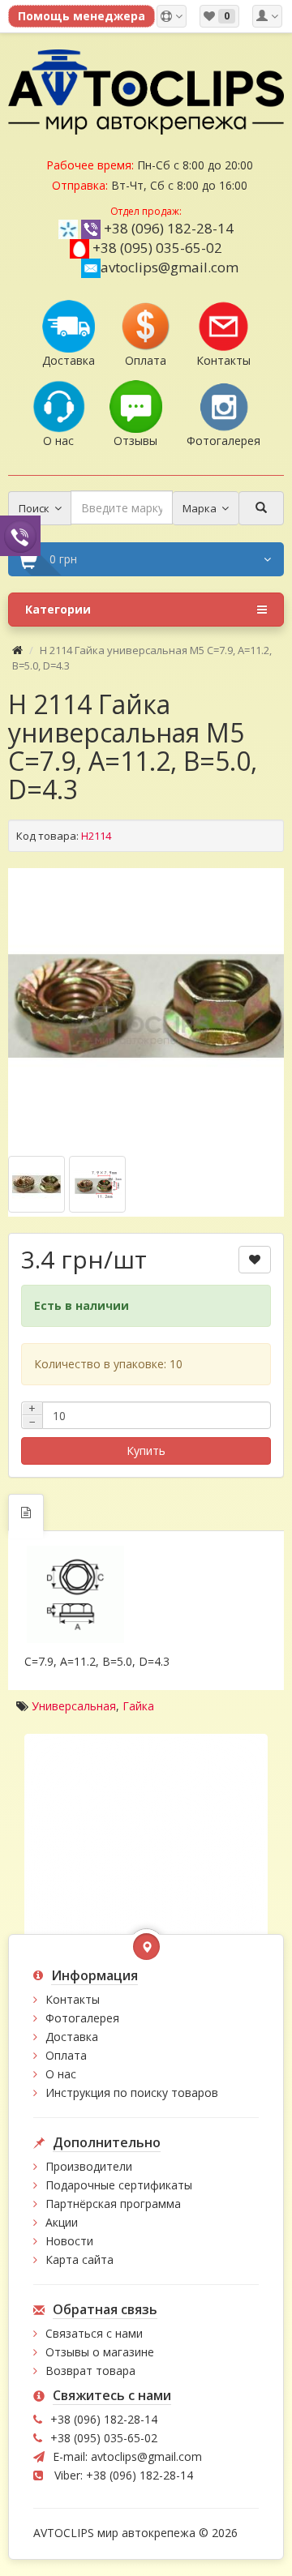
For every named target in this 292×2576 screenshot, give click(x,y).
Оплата (66, 2055)
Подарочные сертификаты (119, 2185)
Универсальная (74, 1706)
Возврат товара (90, 2371)
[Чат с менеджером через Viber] (20, 535)
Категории (58, 609)
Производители (89, 2166)
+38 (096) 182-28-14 (169, 228)
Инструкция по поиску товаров (132, 2092)
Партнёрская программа (113, 2204)
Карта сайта (79, 2259)
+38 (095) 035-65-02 (157, 248)
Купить (146, 1451)
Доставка (72, 2037)
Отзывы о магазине (100, 2352)
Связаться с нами (94, 2333)
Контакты (73, 1999)
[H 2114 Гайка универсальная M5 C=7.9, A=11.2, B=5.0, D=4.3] (146, 1006)
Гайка (138, 1706)
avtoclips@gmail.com (170, 267)
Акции (62, 2222)
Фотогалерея (82, 2018)
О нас (61, 2074)
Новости (69, 2241)
